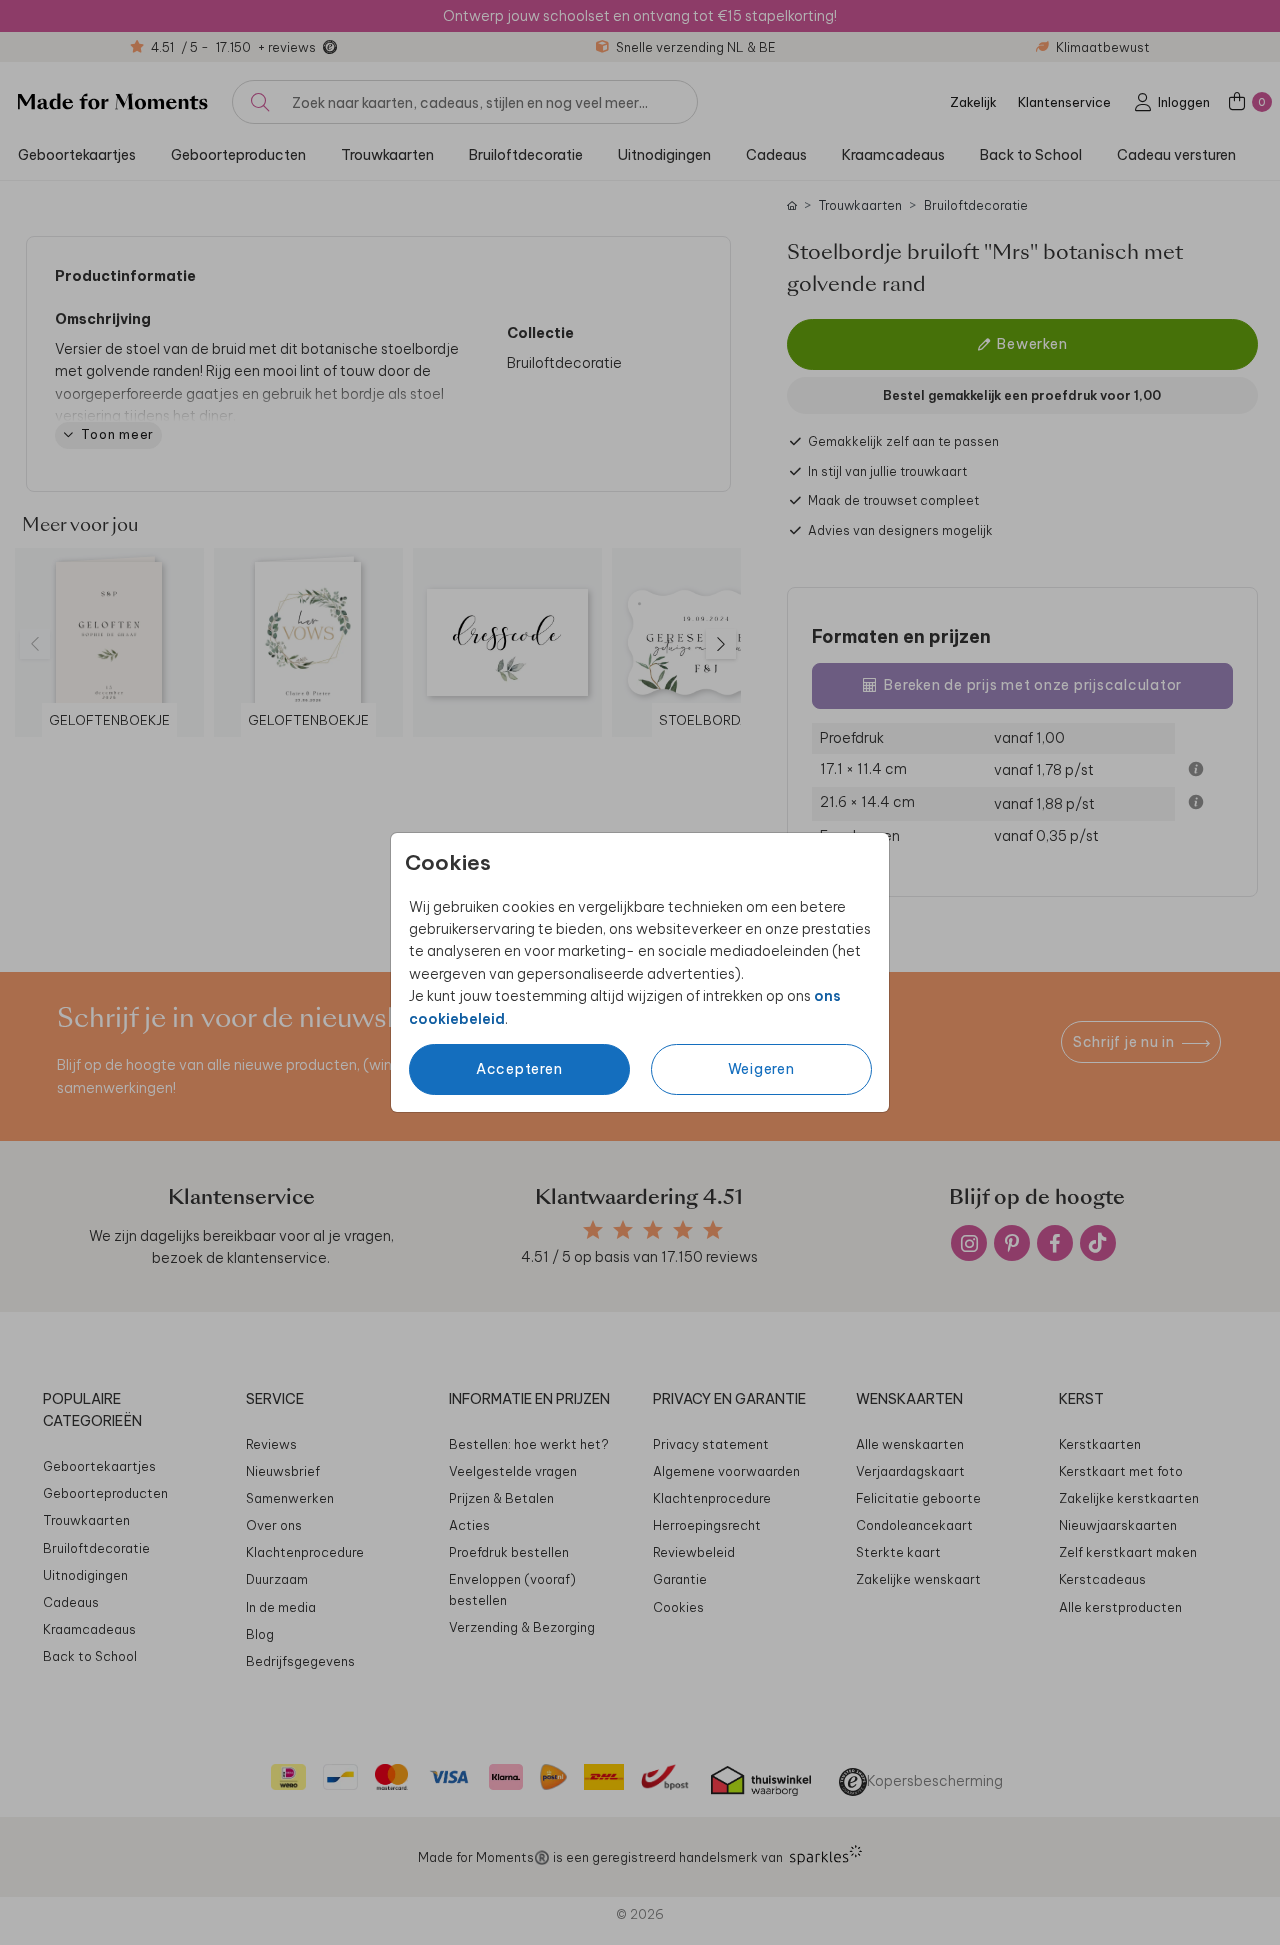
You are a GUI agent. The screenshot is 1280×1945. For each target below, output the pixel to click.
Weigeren (761, 1069)
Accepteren (519, 1069)
